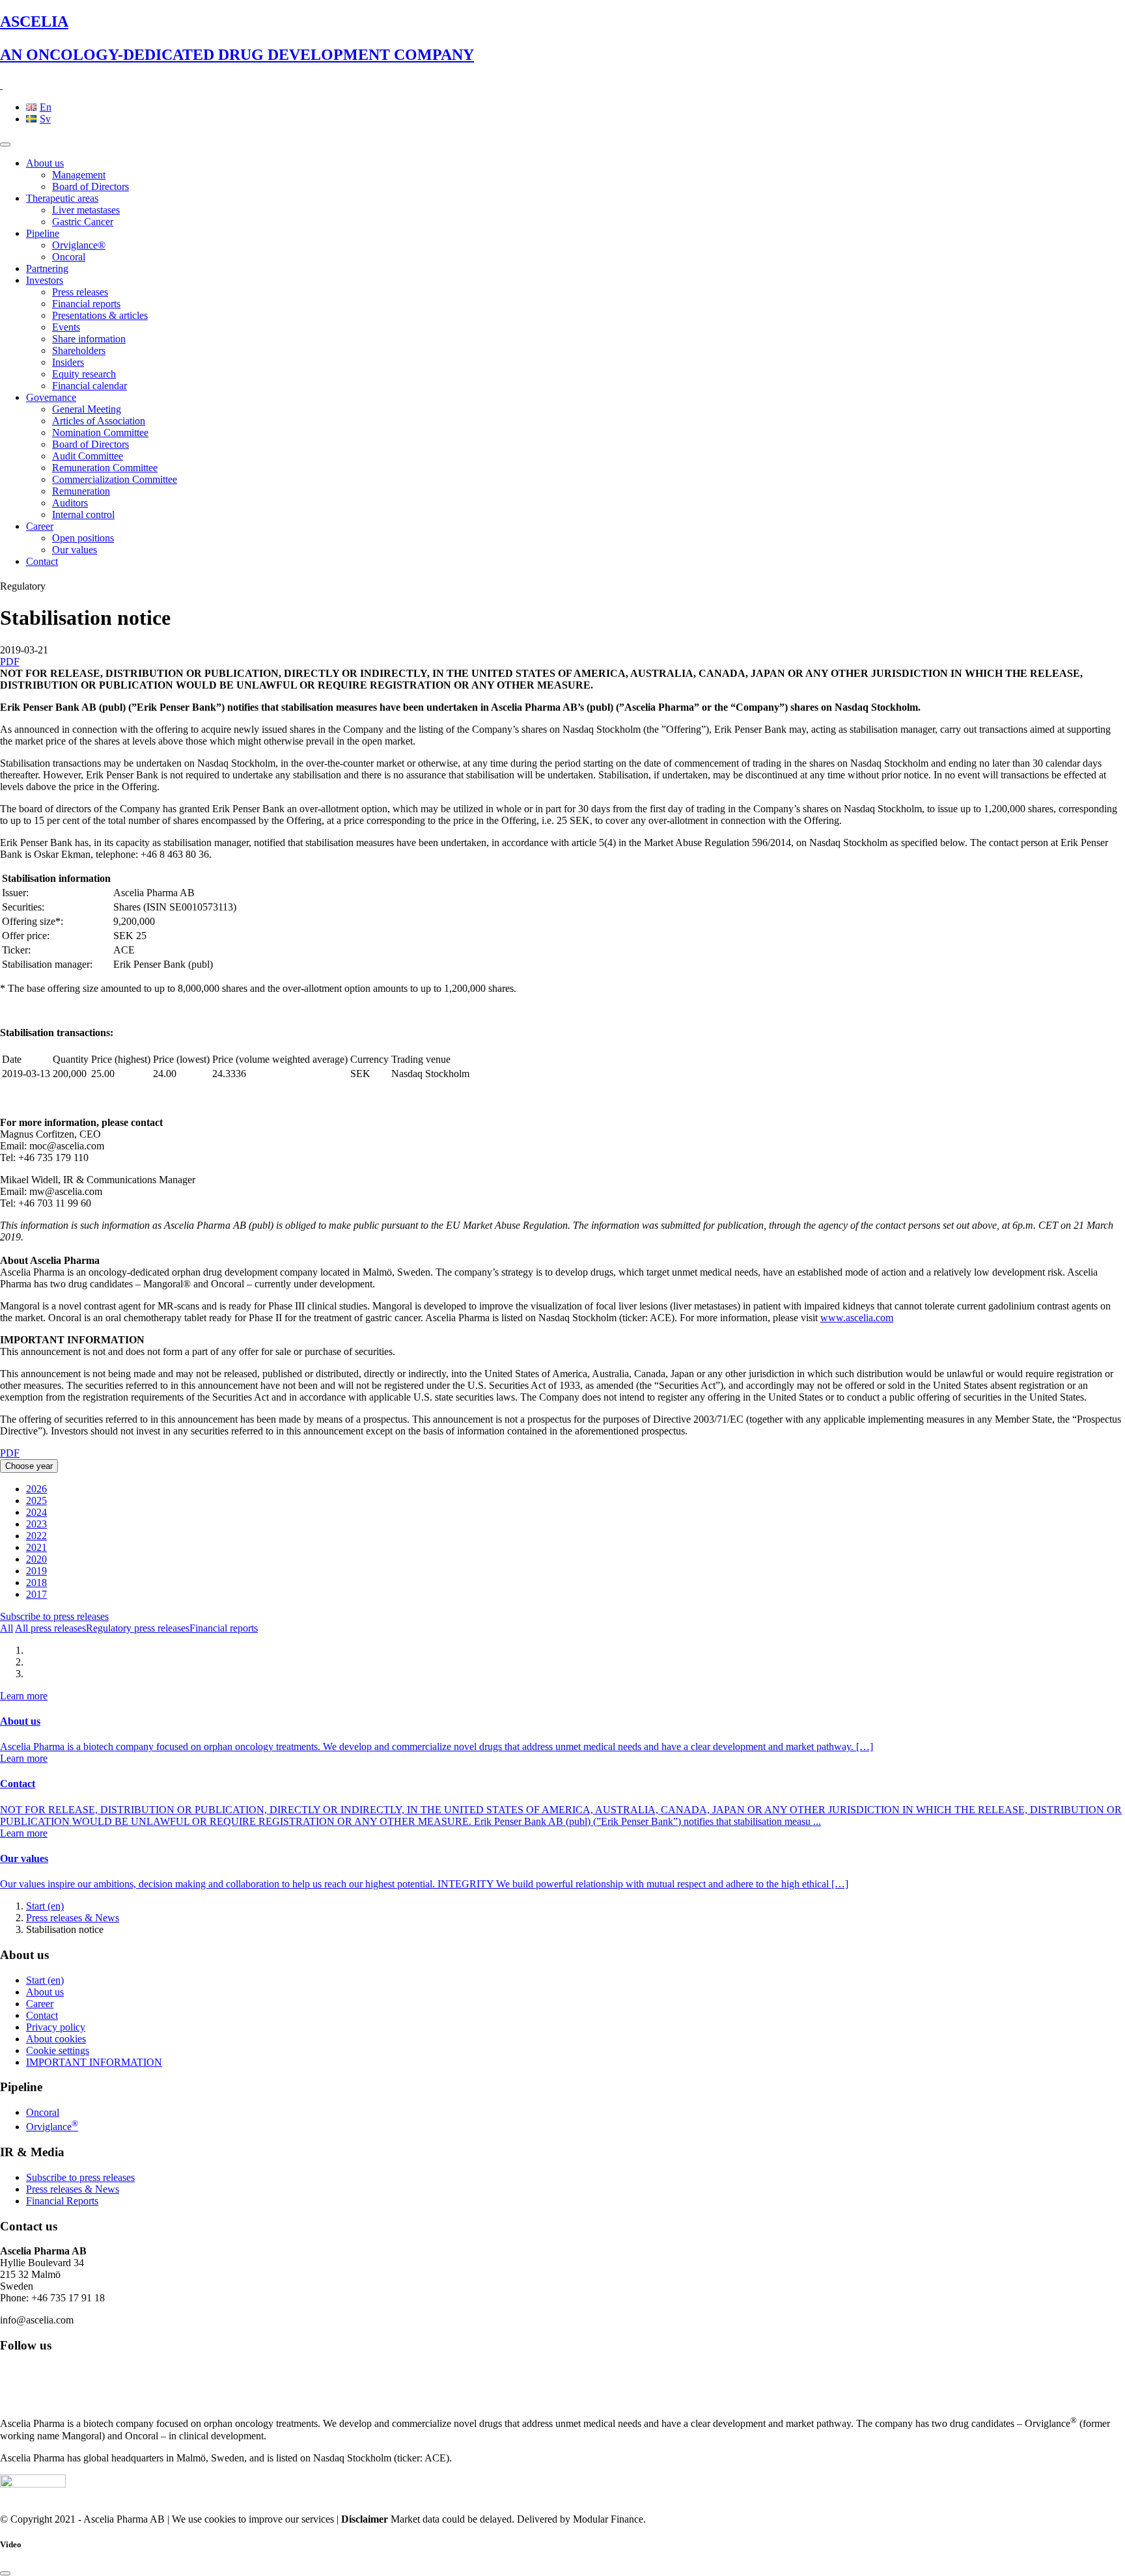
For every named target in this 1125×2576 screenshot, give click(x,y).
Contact (42, 561)
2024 (36, 1512)
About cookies (56, 2039)
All (7, 1628)
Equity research (84, 374)
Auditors (70, 503)
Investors (45, 280)
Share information (89, 339)
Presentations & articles (100, 315)
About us (45, 163)
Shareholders (79, 350)
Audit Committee (88, 456)
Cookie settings (58, 2050)
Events (66, 327)
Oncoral (69, 257)
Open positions (83, 538)
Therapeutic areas (62, 198)
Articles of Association (99, 421)
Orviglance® (79, 245)
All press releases (50, 1628)
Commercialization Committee (115, 479)
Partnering (47, 268)
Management (79, 175)
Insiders (68, 362)
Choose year (29, 1466)
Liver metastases (86, 210)
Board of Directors (90, 186)
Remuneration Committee (105, 468)
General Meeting (87, 409)
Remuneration (81, 491)
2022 (36, 1536)
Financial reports (86, 304)
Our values (75, 550)
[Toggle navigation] (5, 144)
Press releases (80, 292)
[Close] (5, 2573)
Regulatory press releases (138, 1628)
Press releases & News (73, 1918)
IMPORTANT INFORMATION (94, 2062)
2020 (36, 1559)
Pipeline (43, 233)
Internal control (83, 514)
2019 (36, 1571)
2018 (36, 1583)
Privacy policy (56, 2027)
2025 (36, 1500)
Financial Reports (62, 2201)
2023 (36, 1524)
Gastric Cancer (83, 222)
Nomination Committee (100, 432)
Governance (51, 397)
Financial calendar (90, 386)
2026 (36, 1489)
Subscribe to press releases (54, 1616)
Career (40, 526)
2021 (36, 1547)
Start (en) (45, 1906)
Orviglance (52, 2127)
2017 (36, 1594)
